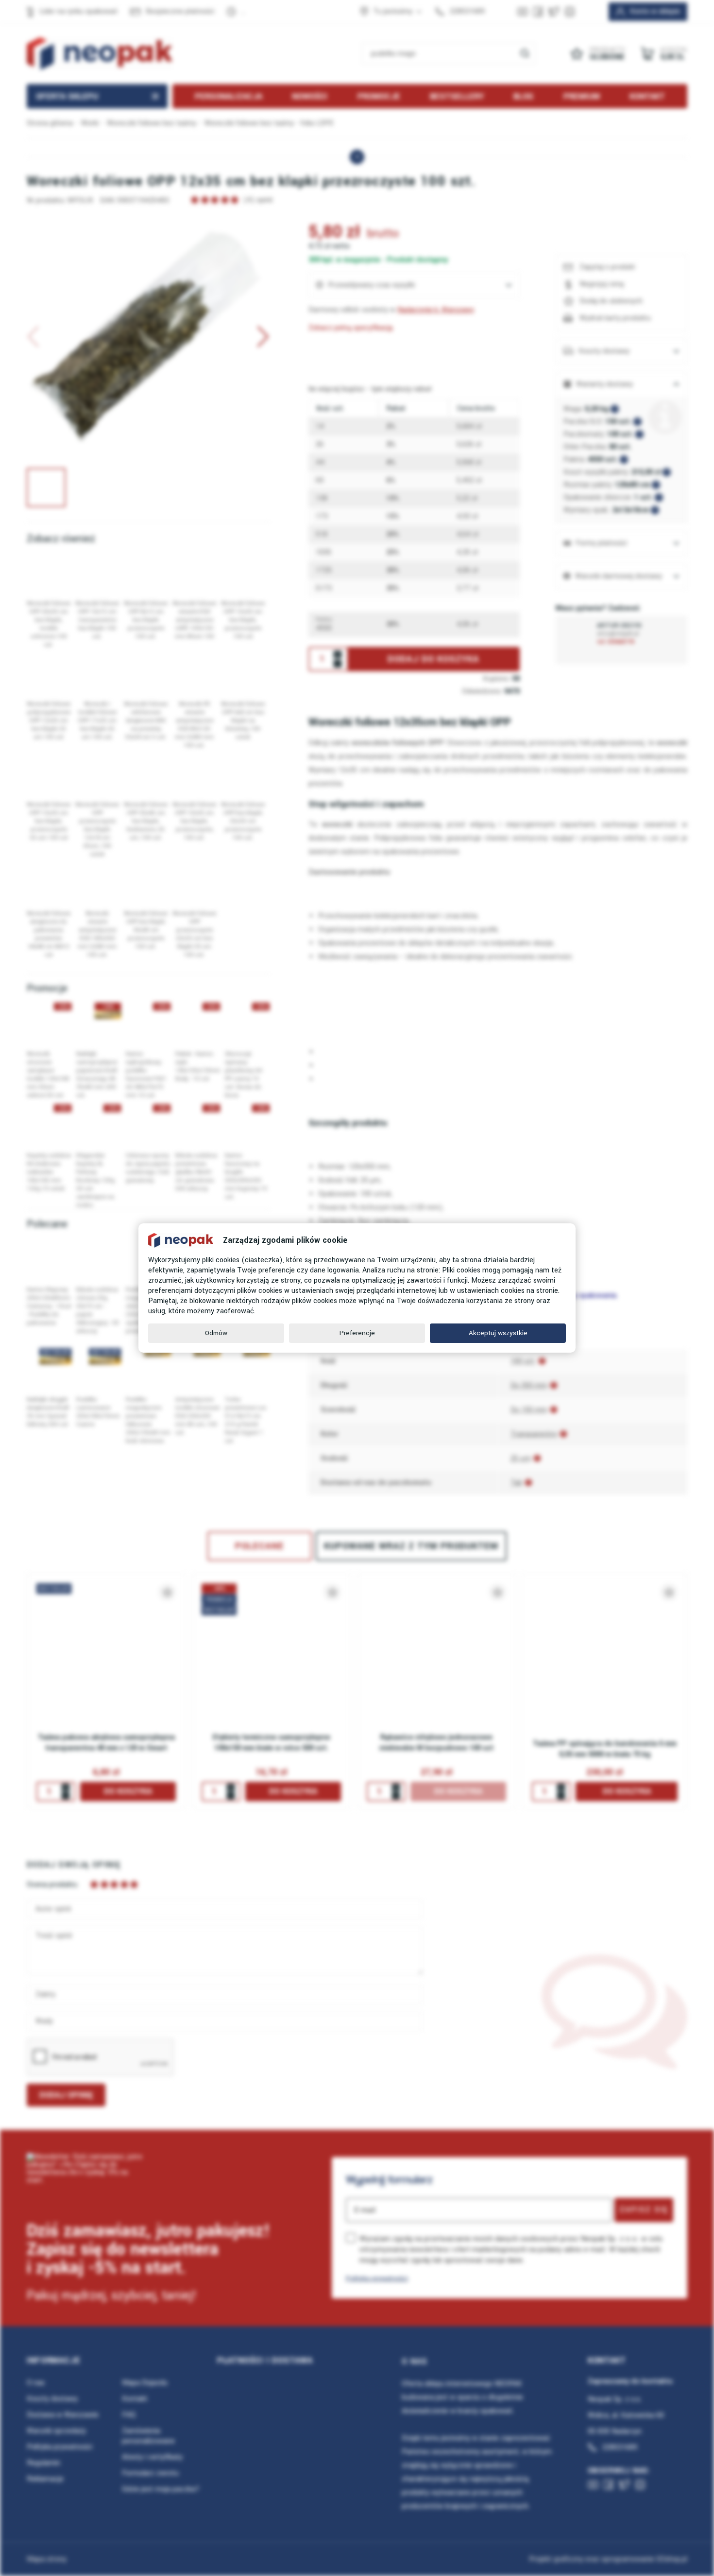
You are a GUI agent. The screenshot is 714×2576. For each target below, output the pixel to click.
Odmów (216, 1333)
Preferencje (357, 1333)
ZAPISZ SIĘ (644, 2210)
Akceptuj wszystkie (498, 1333)
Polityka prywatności (377, 2278)
